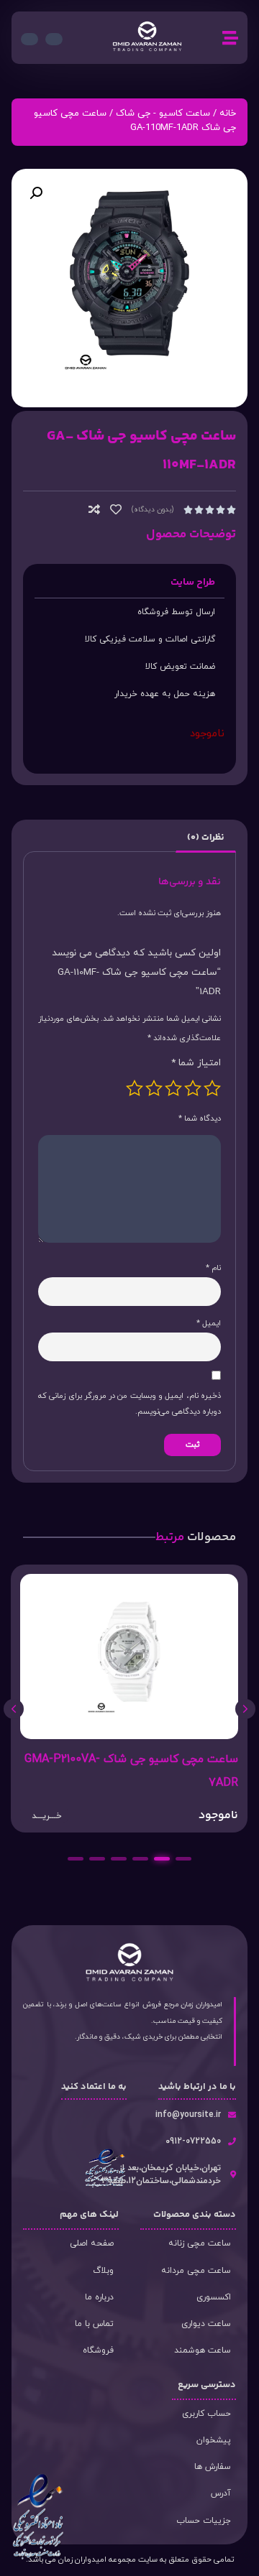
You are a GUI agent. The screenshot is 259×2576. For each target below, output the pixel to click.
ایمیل (209, 1323)
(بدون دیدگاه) (153, 510)
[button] (36, 193)
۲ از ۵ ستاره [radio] (193, 1088)
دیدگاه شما (200, 1118)
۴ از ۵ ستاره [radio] (154, 1088)
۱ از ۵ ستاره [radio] (212, 1088)
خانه (228, 113)
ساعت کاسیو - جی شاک (163, 113)
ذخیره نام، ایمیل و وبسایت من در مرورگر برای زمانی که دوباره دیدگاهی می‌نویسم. (129, 1404)
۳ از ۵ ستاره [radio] (173, 1088)
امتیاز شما (196, 1063)
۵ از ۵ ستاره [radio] (135, 1088)
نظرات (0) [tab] (205, 838)
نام (213, 1268)
